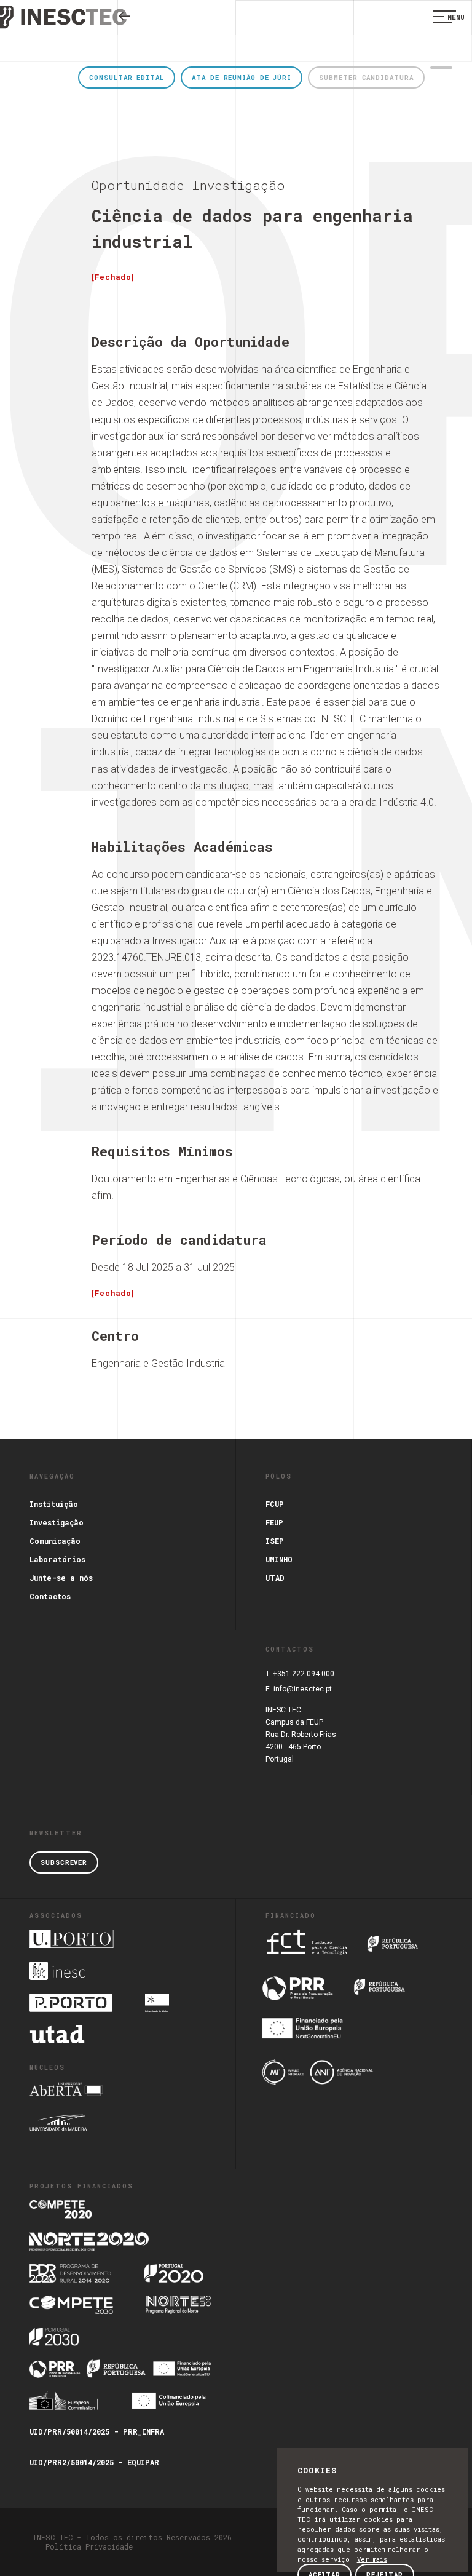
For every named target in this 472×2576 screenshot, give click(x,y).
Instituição (54, 1504)
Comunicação (55, 1541)
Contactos (50, 1596)
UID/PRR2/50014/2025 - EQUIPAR (94, 2462)
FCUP (275, 1504)
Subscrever (64, 1862)
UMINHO (279, 1559)
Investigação (57, 1522)
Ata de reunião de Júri (242, 78)
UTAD (275, 1578)
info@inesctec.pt (303, 1689)
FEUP (274, 1522)
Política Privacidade (89, 2546)
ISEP (275, 1541)
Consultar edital (126, 78)
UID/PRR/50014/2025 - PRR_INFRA (97, 2431)
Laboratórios (57, 1559)
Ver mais (372, 2559)
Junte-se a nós (61, 1578)
